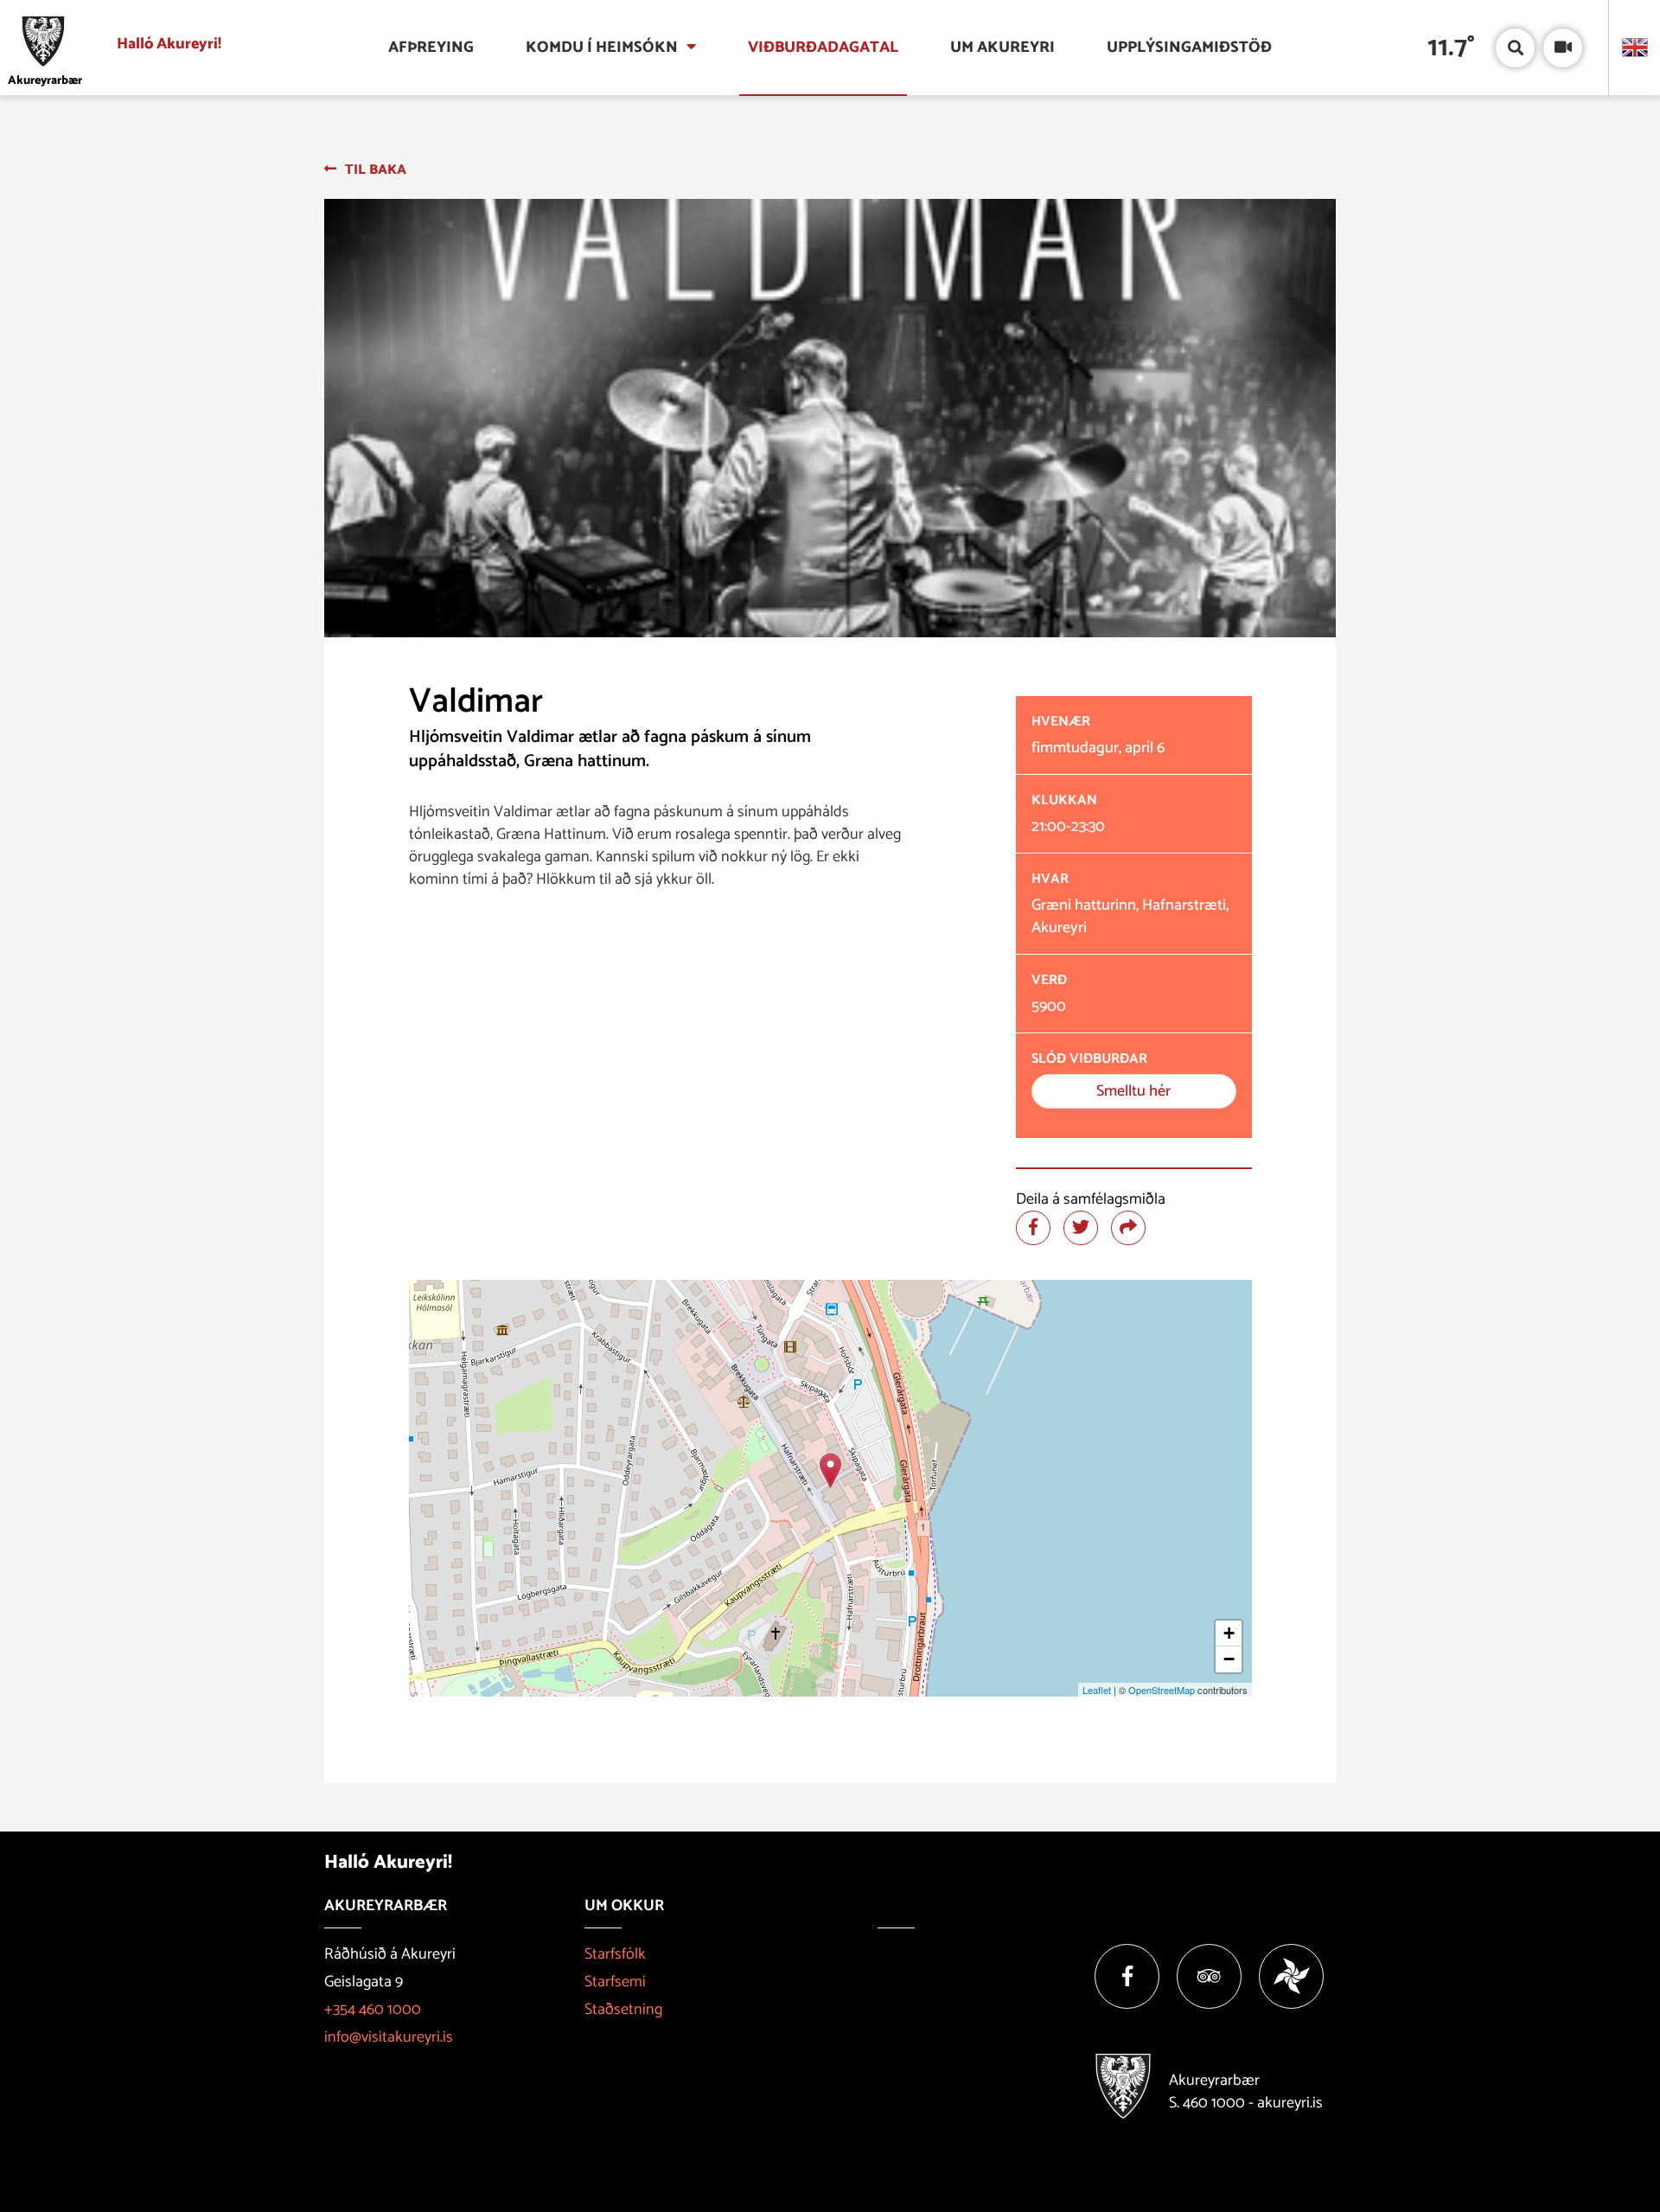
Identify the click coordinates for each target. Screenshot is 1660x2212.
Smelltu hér (1133, 1091)
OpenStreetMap (1162, 1690)
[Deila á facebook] (1033, 1228)
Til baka (376, 170)
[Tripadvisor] (1209, 1976)
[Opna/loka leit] (1515, 48)
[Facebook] (1127, 1976)
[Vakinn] (1291, 1976)
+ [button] (1229, 1633)
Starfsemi (615, 1982)
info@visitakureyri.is (389, 2037)
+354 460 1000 (373, 2010)
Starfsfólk (615, 1954)
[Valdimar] (830, 1470)
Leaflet (1097, 1690)
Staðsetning (623, 2010)
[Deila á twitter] (1081, 1228)
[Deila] (1128, 1228)
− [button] (1229, 1659)
